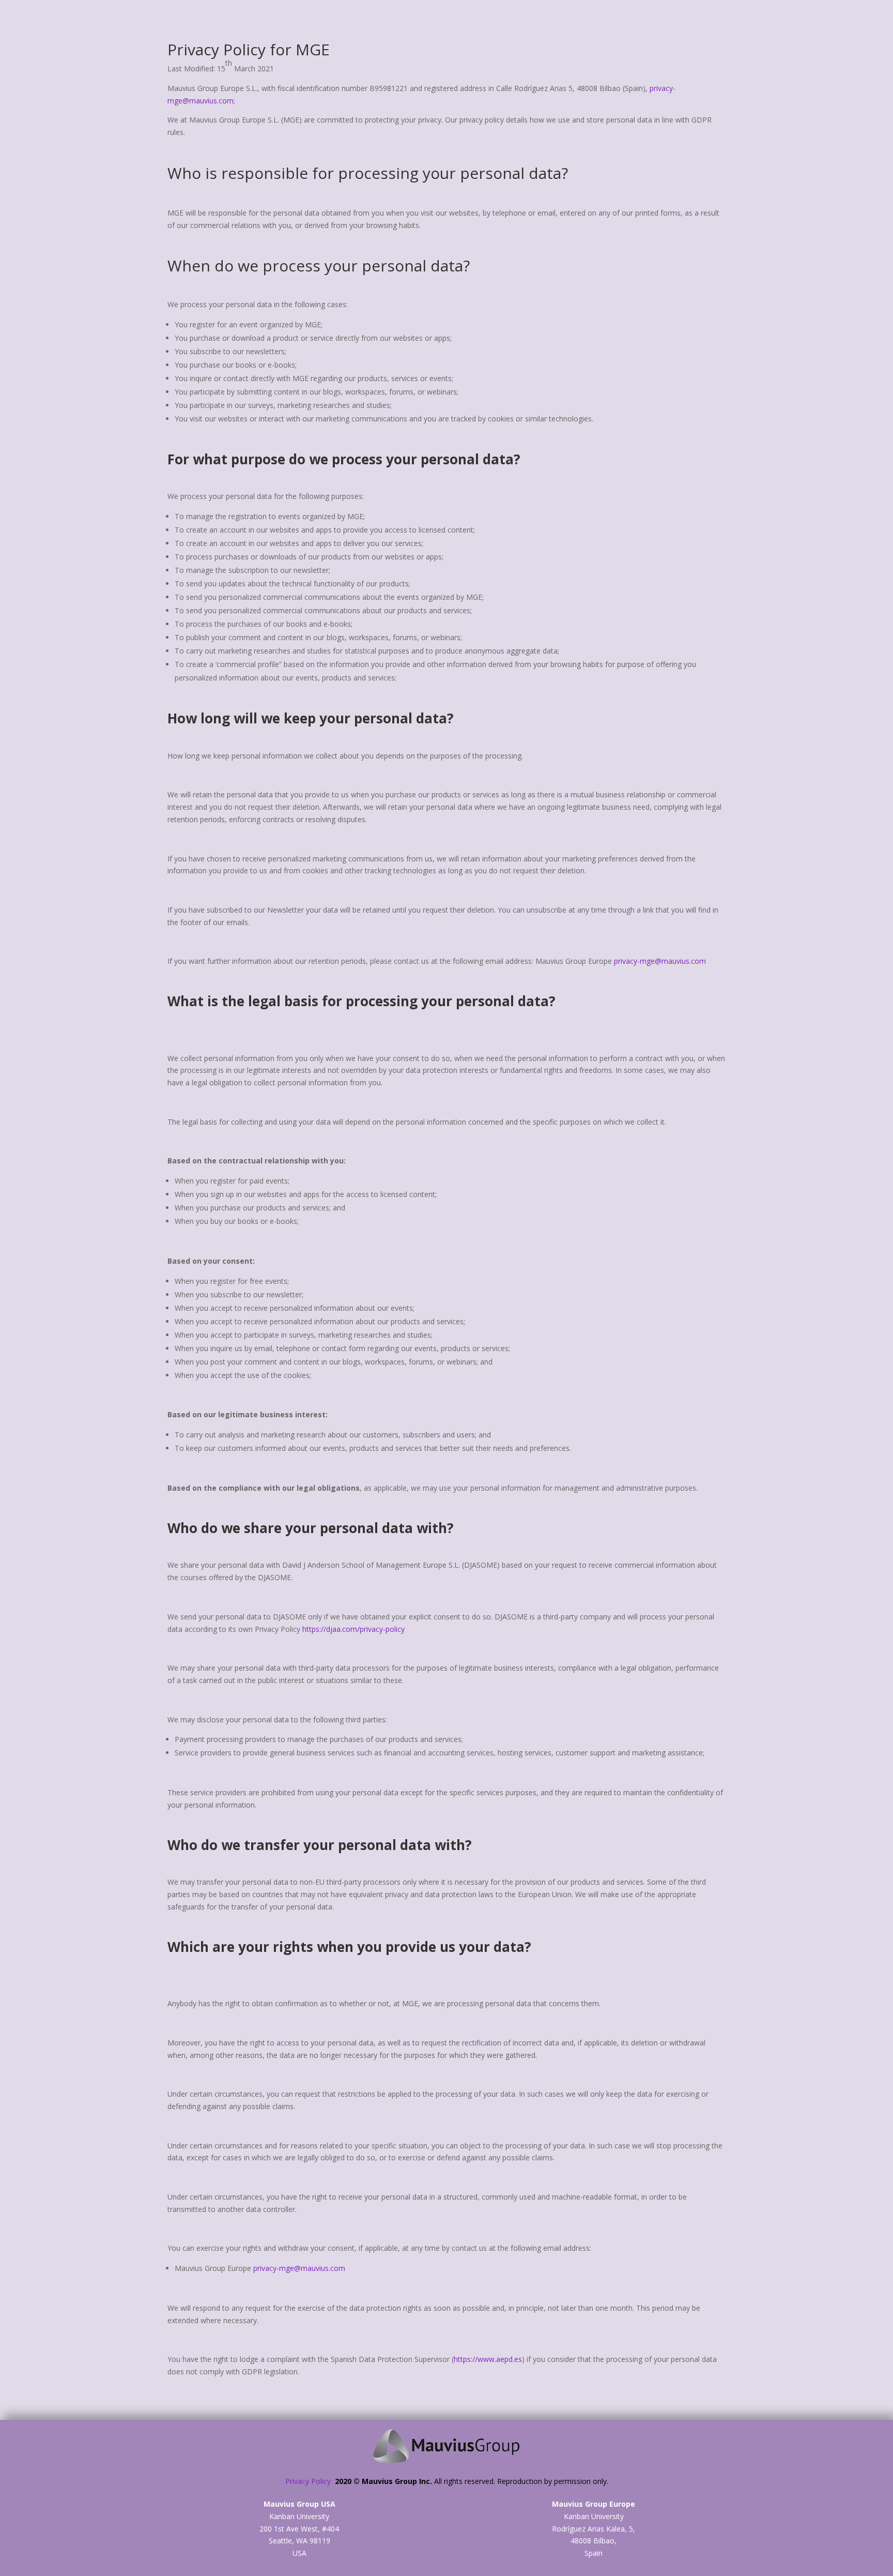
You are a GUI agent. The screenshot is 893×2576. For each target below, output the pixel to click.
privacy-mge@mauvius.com (660, 961)
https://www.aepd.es (488, 2359)
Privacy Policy (310, 2481)
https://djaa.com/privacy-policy (353, 1629)
